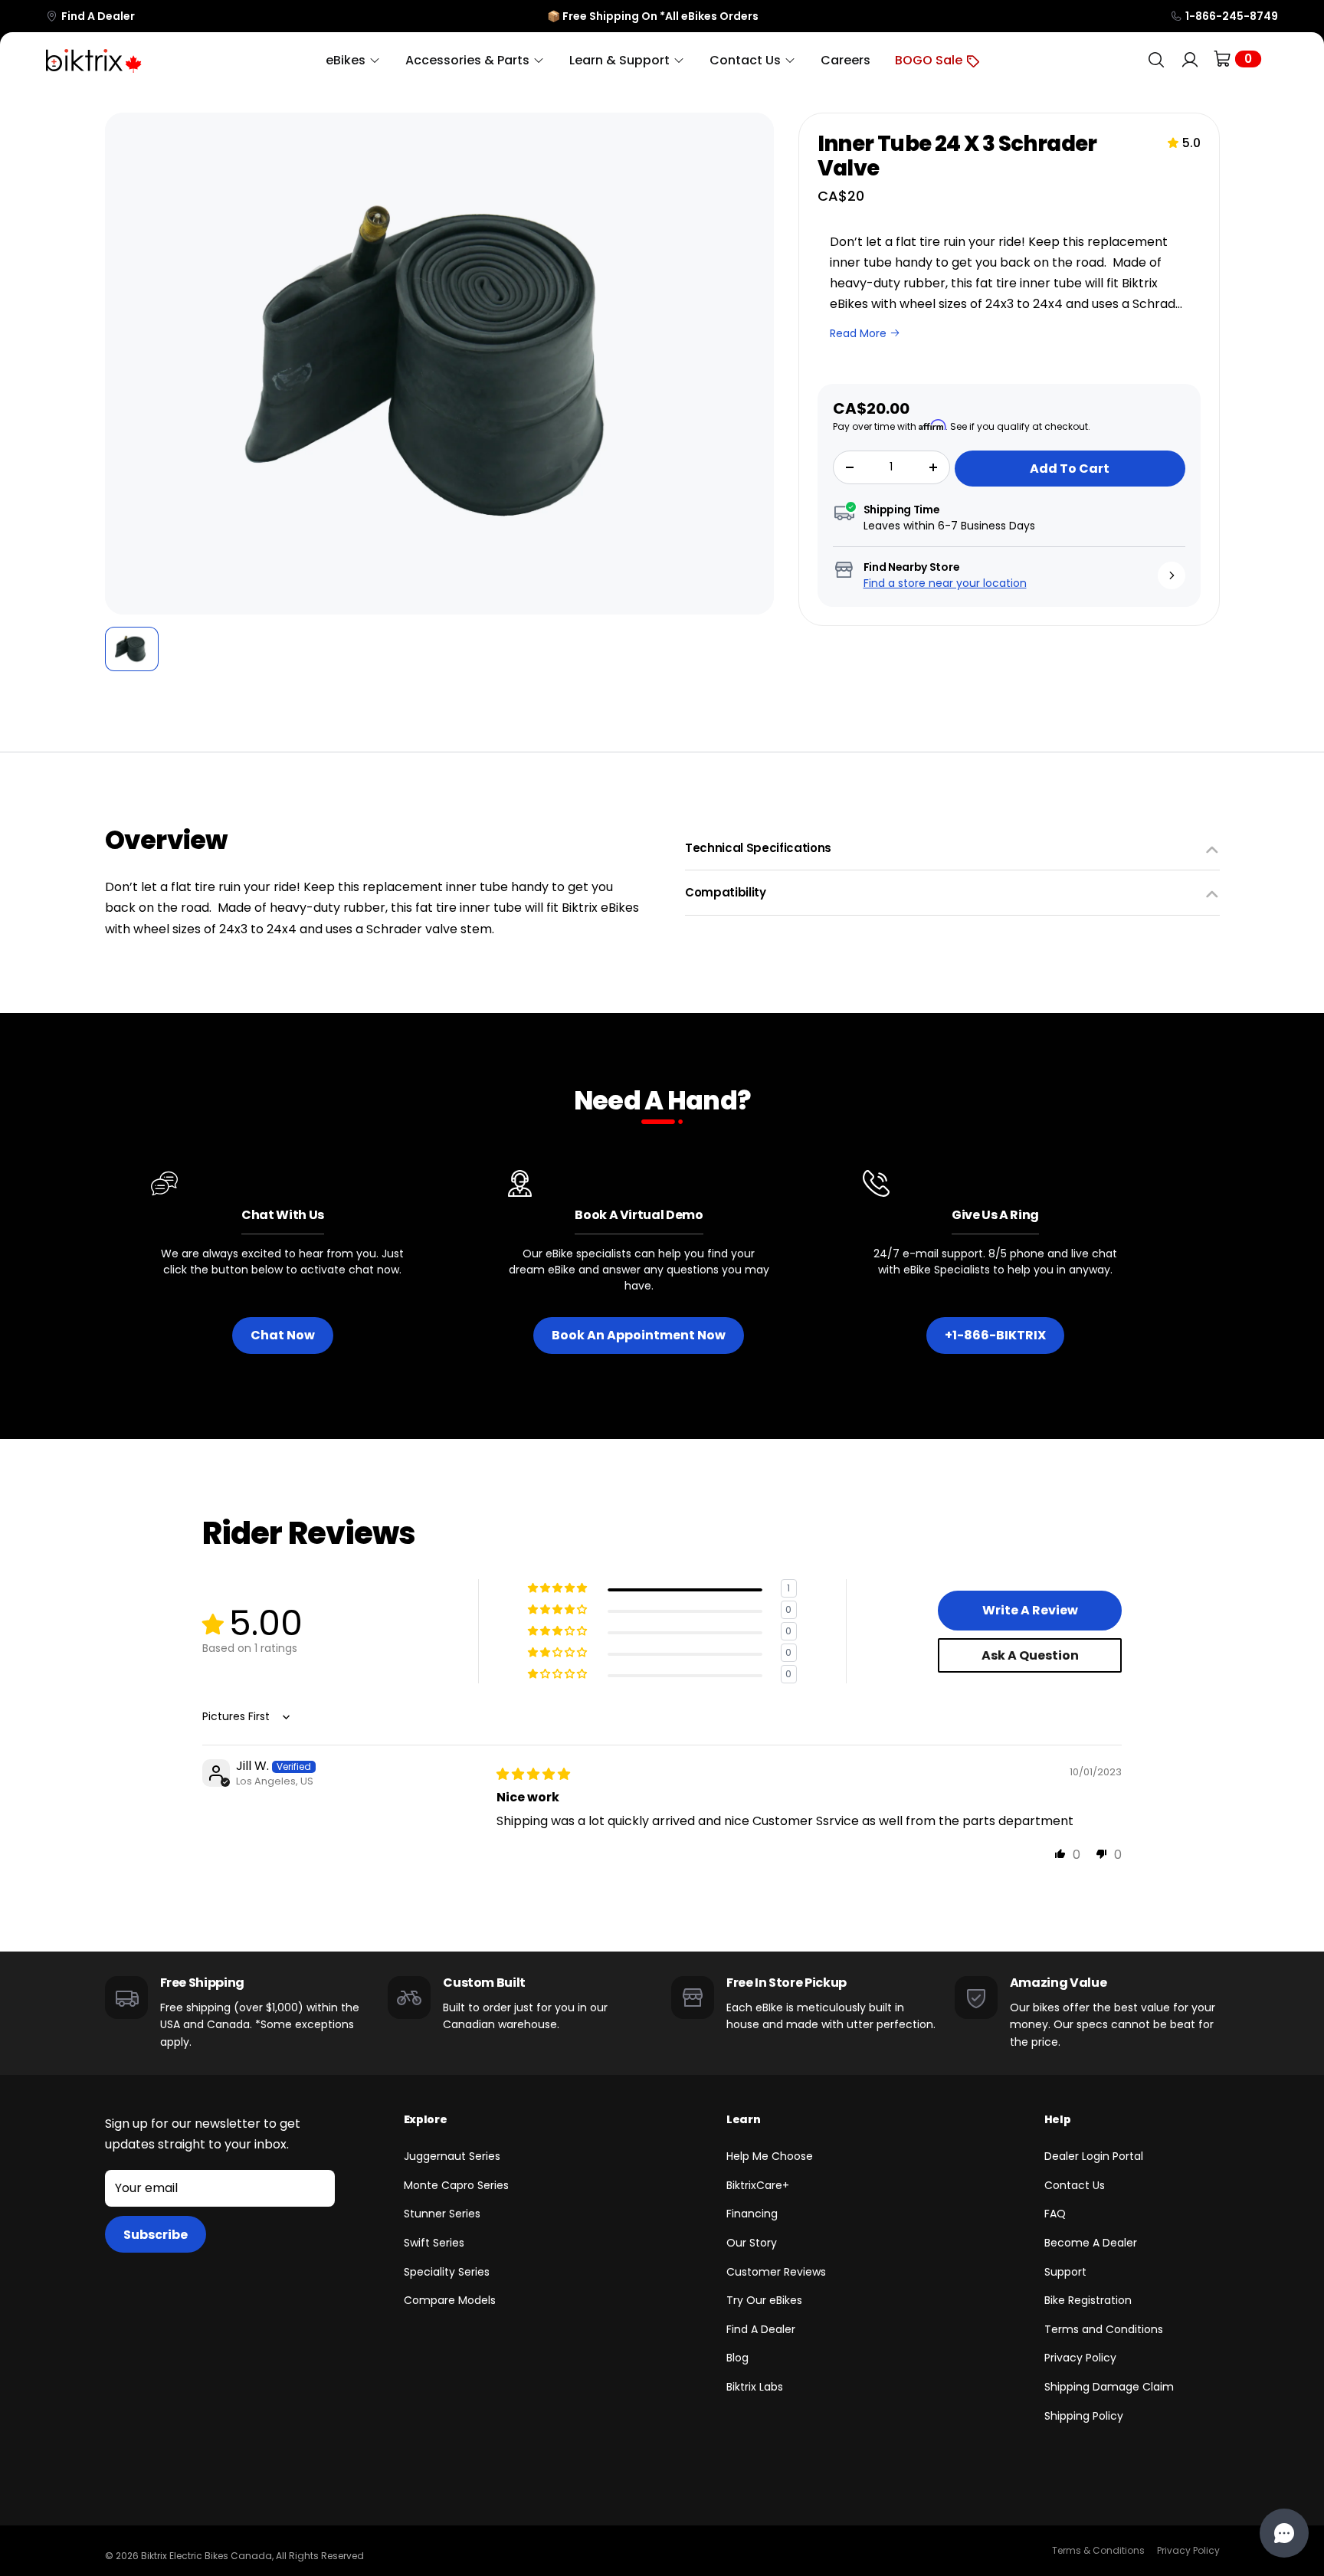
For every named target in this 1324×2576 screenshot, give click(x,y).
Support (1065, 2272)
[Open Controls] (1284, 2533)
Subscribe (156, 2235)
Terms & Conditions (1098, 2550)
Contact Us (1075, 2185)
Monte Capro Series (456, 2185)
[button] (127, 364)
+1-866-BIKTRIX (995, 1335)
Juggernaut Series (452, 2156)
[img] (533, 1774)
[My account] (1190, 60)
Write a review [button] (1030, 1610)
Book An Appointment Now (639, 1335)
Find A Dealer (98, 16)
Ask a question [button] (1030, 1655)
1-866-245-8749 (1232, 16)
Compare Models (450, 2300)
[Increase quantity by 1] (933, 467)
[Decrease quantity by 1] (850, 467)
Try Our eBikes (764, 2300)
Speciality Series (447, 2272)
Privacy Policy (1080, 2358)
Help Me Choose (770, 2156)
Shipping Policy (1084, 2416)
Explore (426, 2119)
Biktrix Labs (755, 2387)
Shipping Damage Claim (1109, 2387)
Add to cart (1070, 469)
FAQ (1055, 2214)
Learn (743, 2119)
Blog (737, 2358)
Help (1058, 2119)
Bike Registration (1088, 2300)
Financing (752, 2214)
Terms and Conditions (1104, 2329)
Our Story (752, 2243)
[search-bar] (1156, 60)
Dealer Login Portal (1094, 2156)
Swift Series (434, 2243)
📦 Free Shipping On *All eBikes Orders (653, 16)
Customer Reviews (776, 2272)
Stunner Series (442, 2214)
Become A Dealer (1091, 2243)
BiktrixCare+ (758, 2185)
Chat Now (283, 1335)
